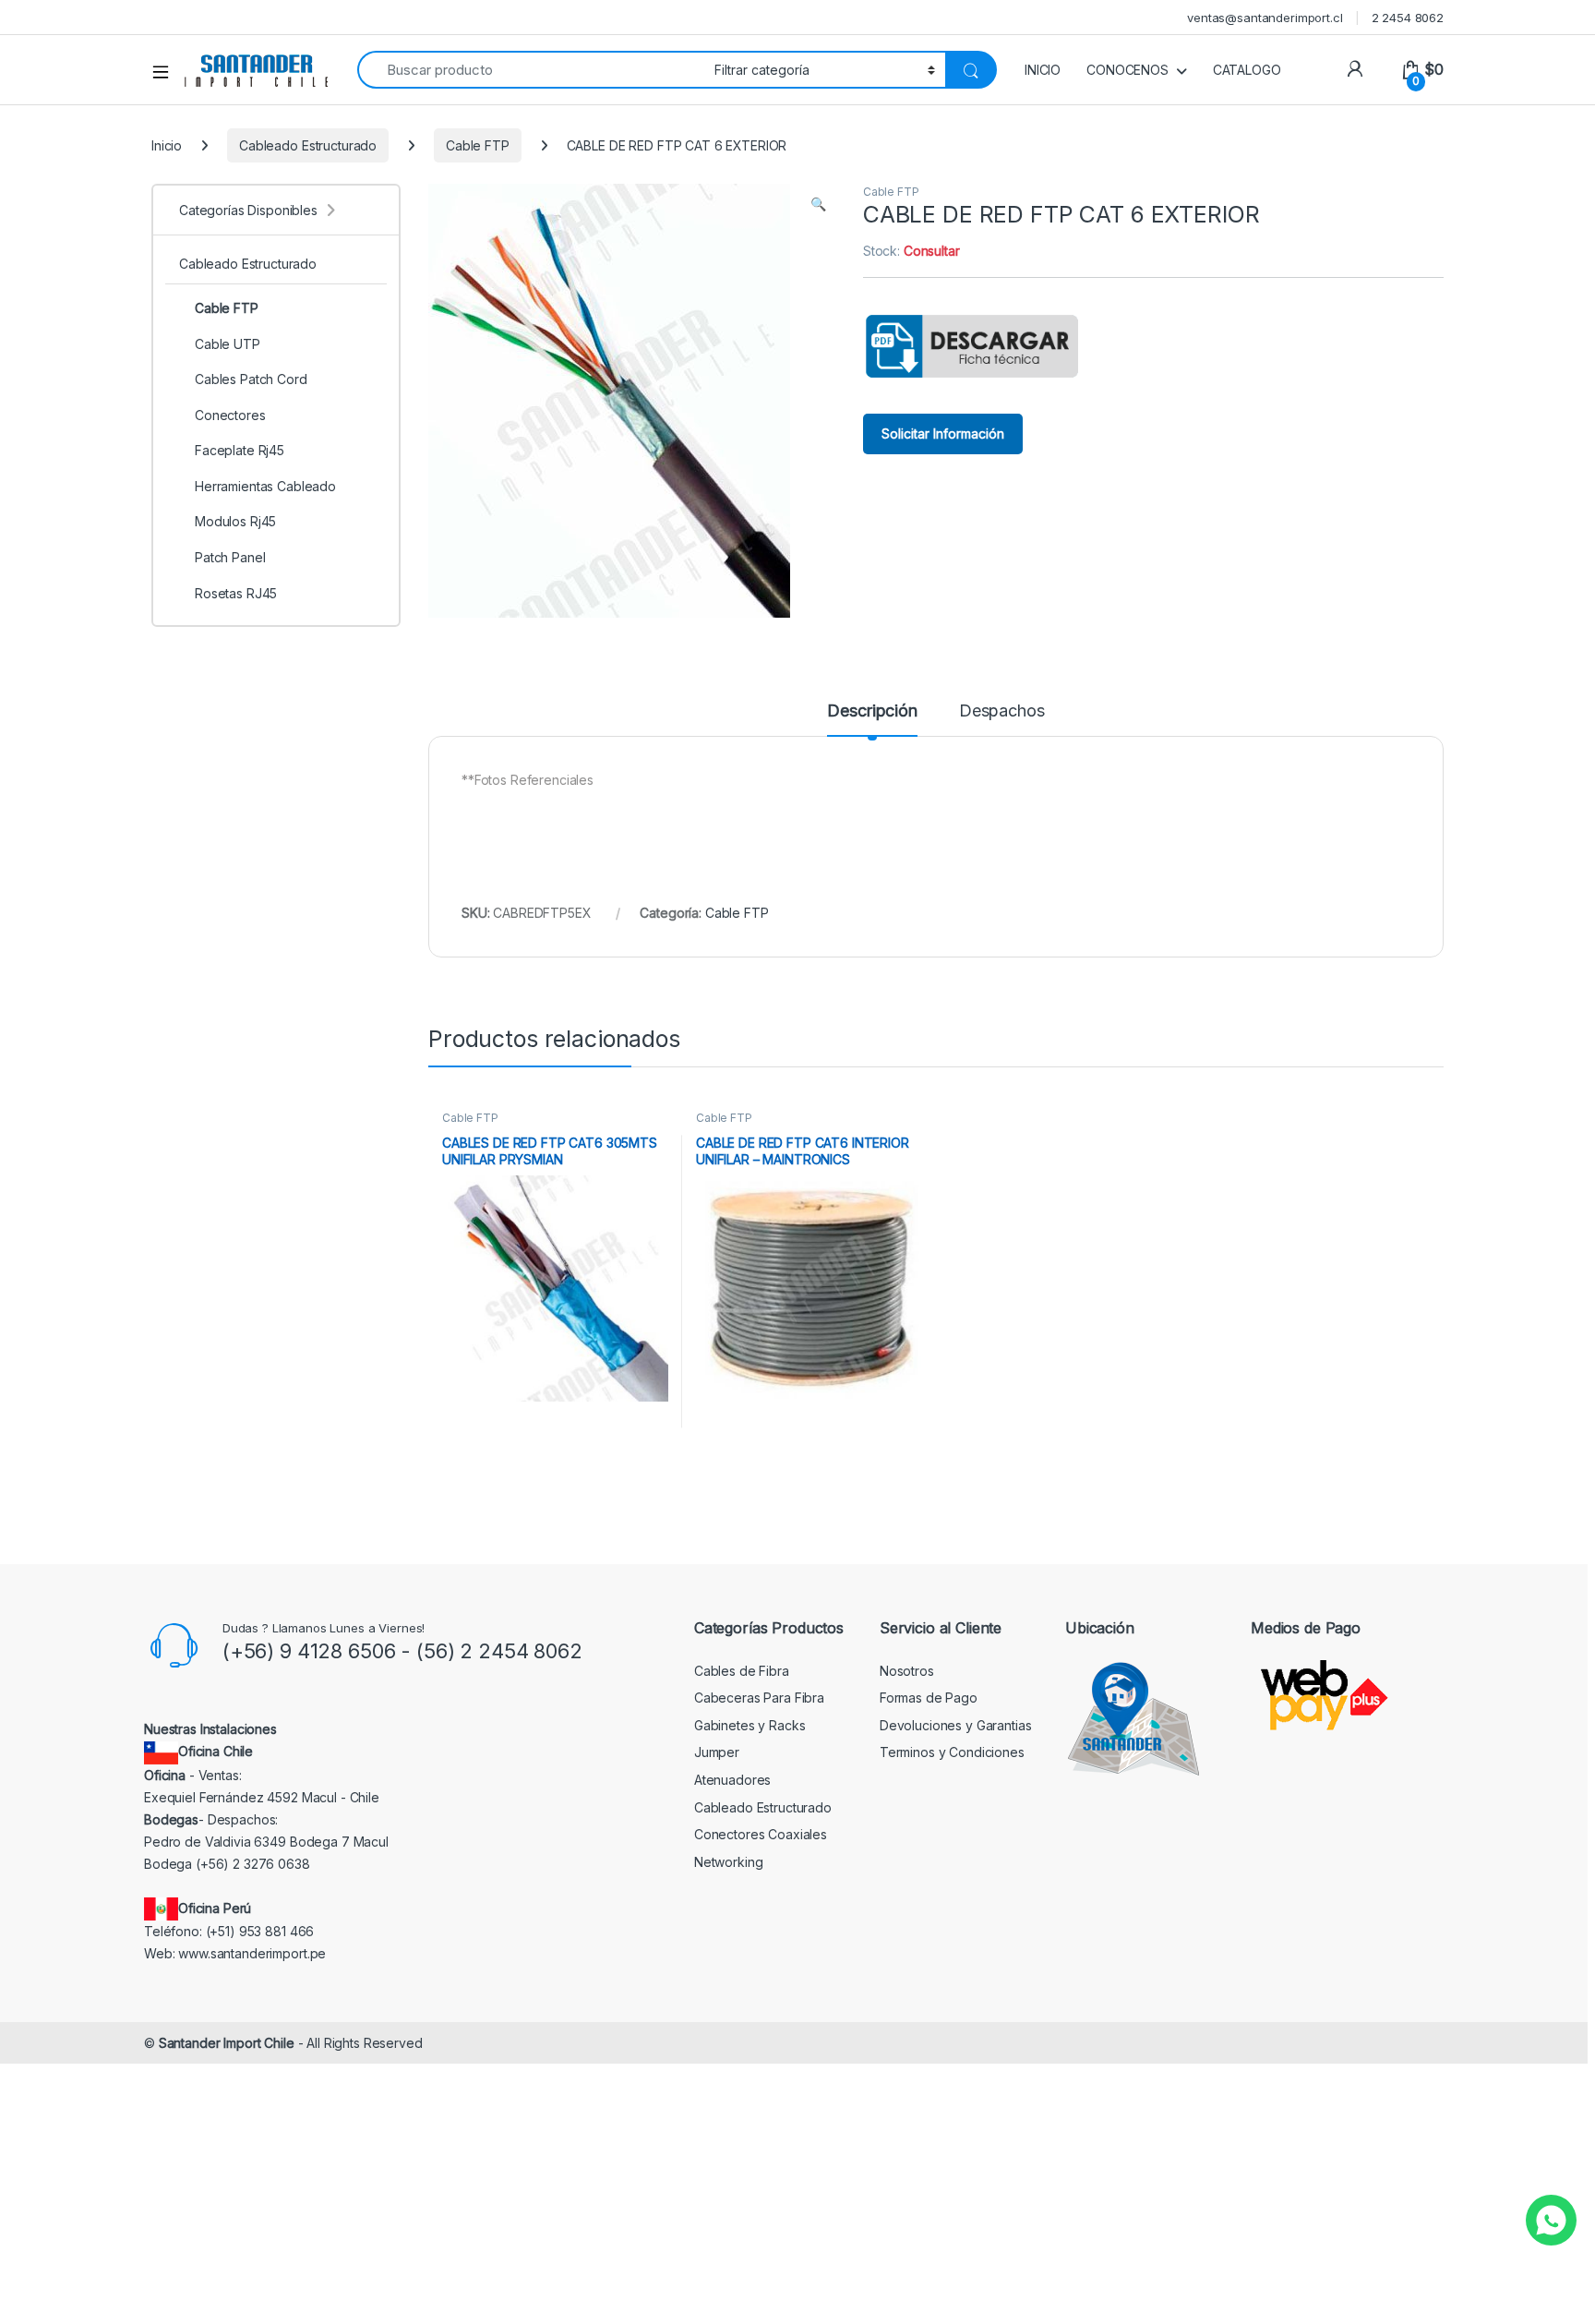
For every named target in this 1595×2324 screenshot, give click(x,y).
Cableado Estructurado (308, 145)
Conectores (230, 415)
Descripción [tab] (872, 711)
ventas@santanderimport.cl (1265, 18)
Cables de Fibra (742, 1671)
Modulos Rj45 (235, 521)
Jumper (717, 1752)
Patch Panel (230, 557)
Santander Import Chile (227, 2043)
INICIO (1043, 70)
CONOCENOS (1127, 70)
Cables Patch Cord (251, 379)
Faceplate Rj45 (240, 450)
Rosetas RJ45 (236, 593)
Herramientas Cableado (265, 486)
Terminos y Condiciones (952, 1752)
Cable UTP (228, 344)
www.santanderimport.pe (252, 1953)
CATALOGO (1247, 70)
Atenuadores (732, 1780)
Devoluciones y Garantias (956, 1725)
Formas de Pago (929, 1698)
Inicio (167, 145)
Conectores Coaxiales (761, 1834)
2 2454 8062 (1408, 18)
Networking (729, 1862)
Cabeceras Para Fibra (759, 1698)
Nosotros (907, 1671)
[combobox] (531, 70)
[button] (818, 204)
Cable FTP (478, 145)
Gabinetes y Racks (750, 1725)
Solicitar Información (943, 433)
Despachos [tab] (1002, 711)
